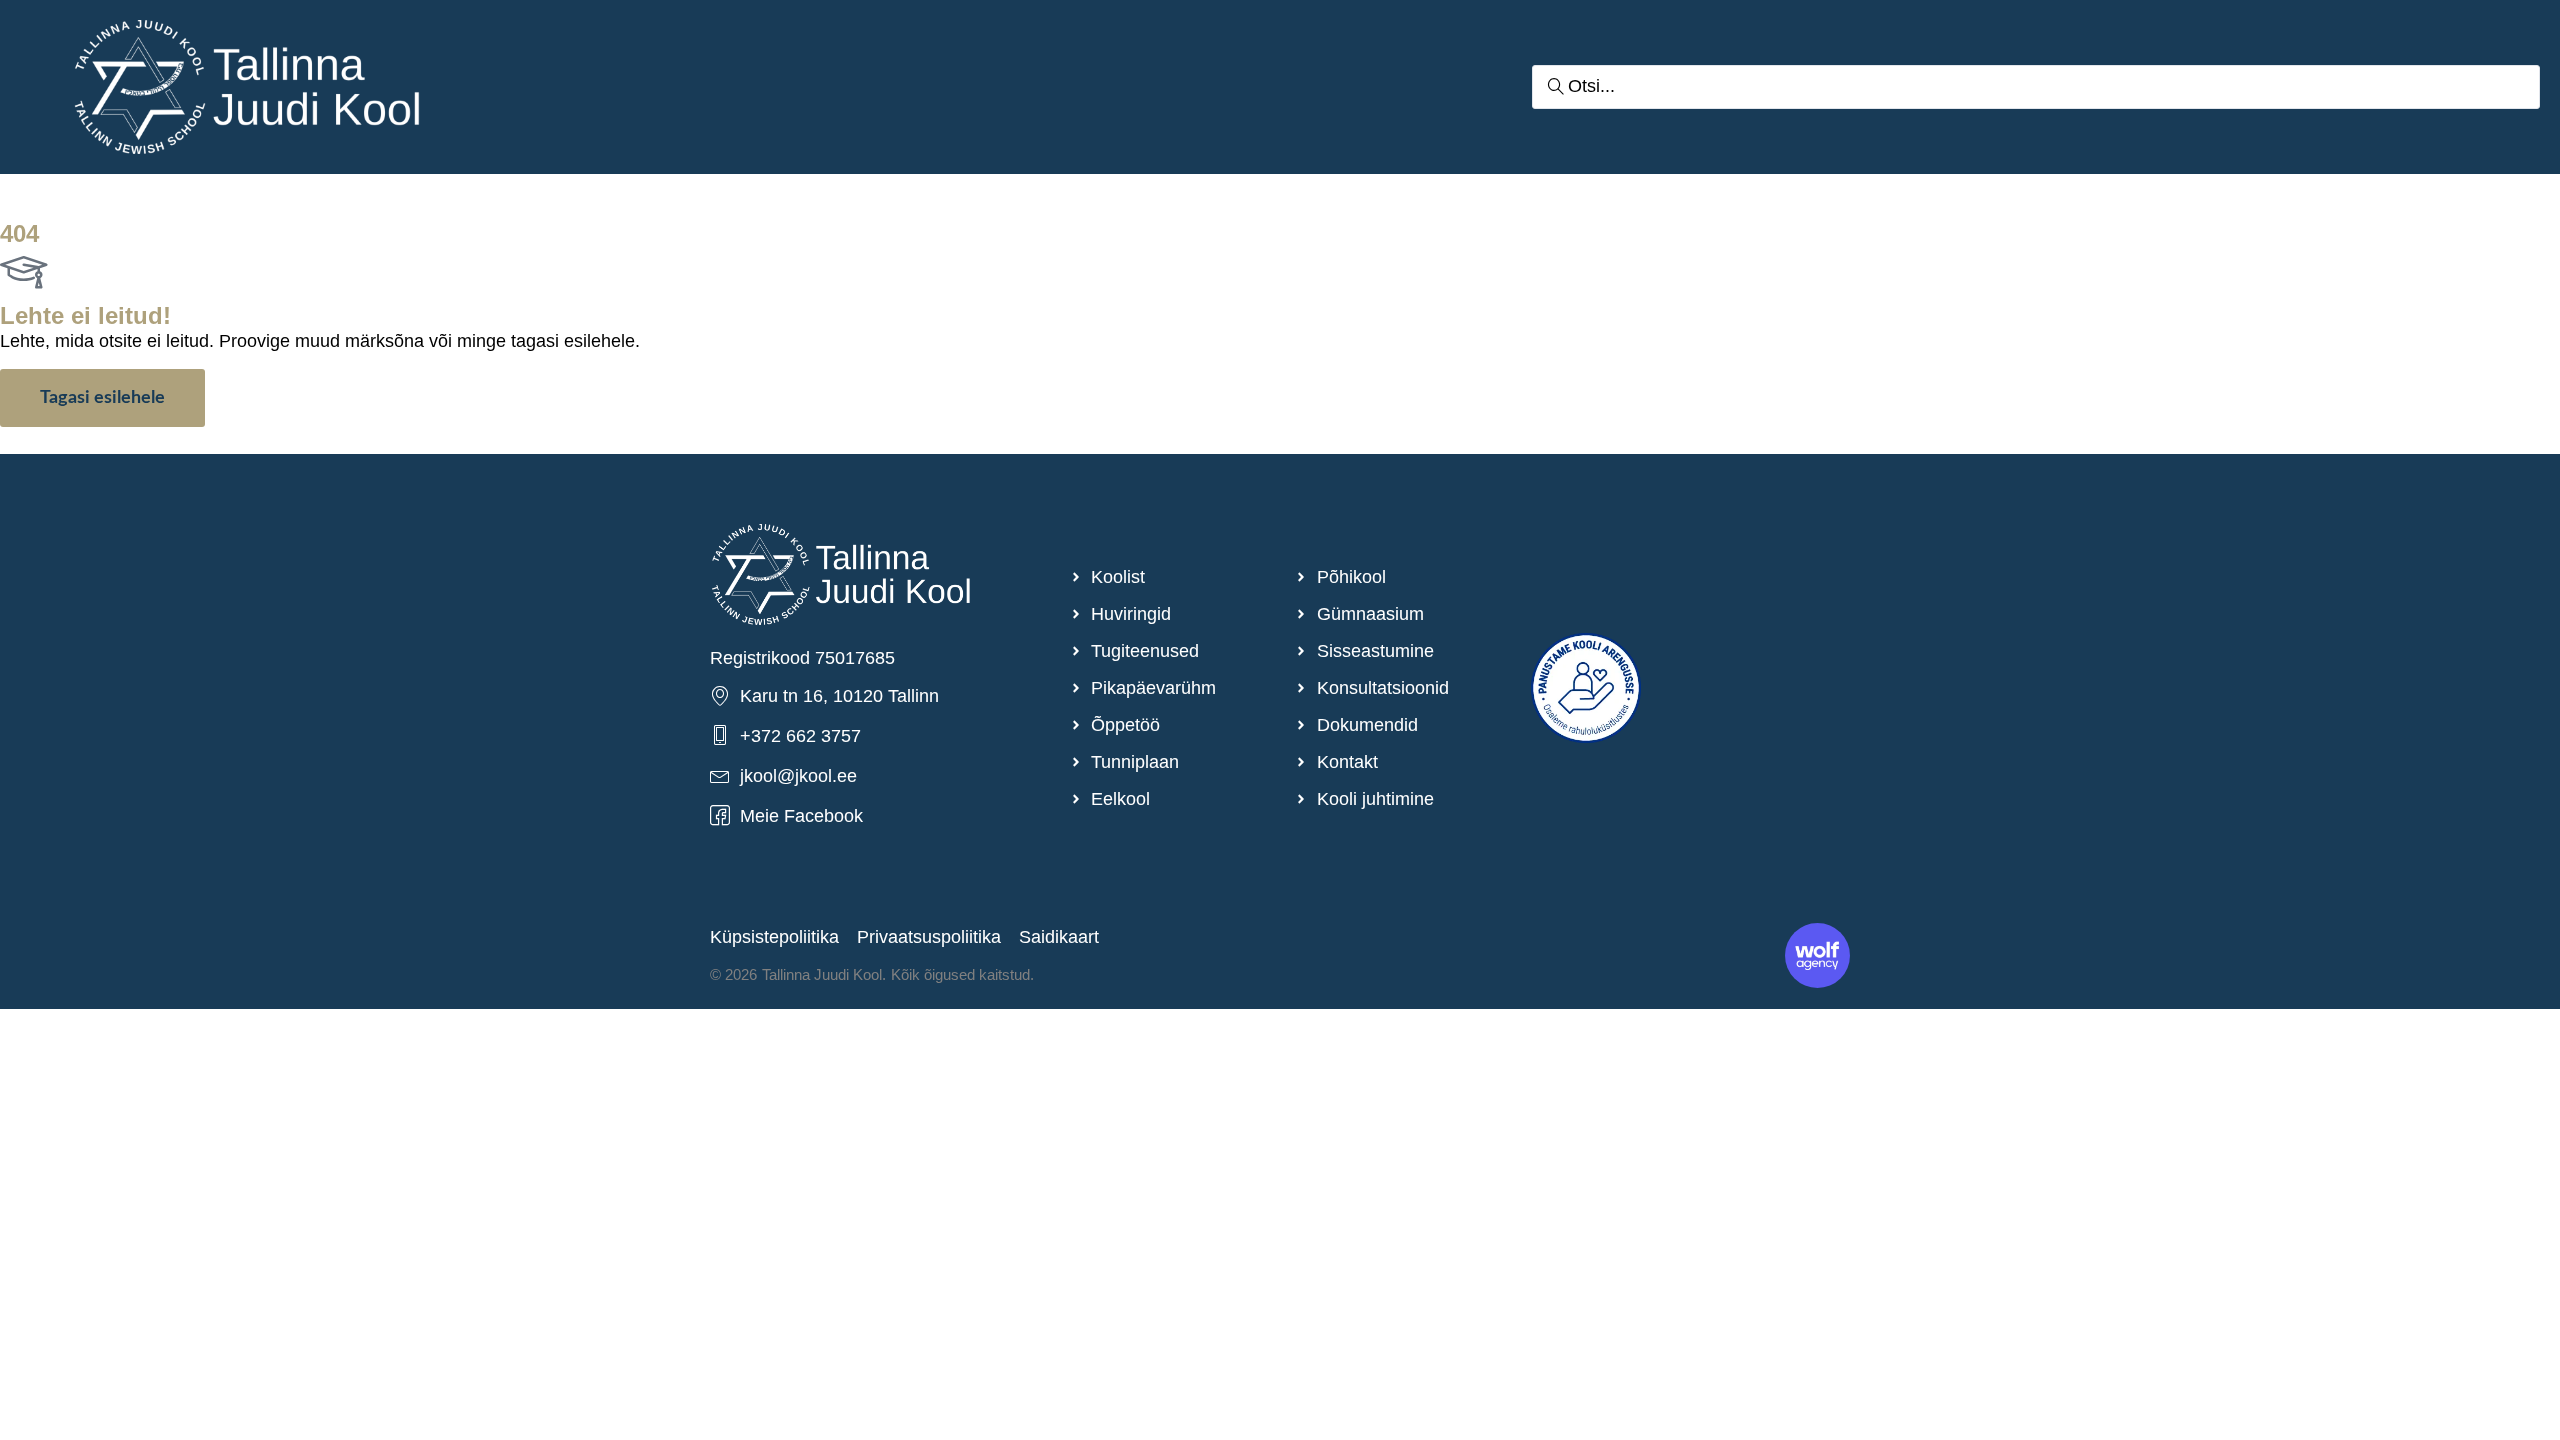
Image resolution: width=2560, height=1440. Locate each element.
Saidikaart (1059, 937)
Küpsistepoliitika (774, 937)
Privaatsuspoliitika (929, 937)
